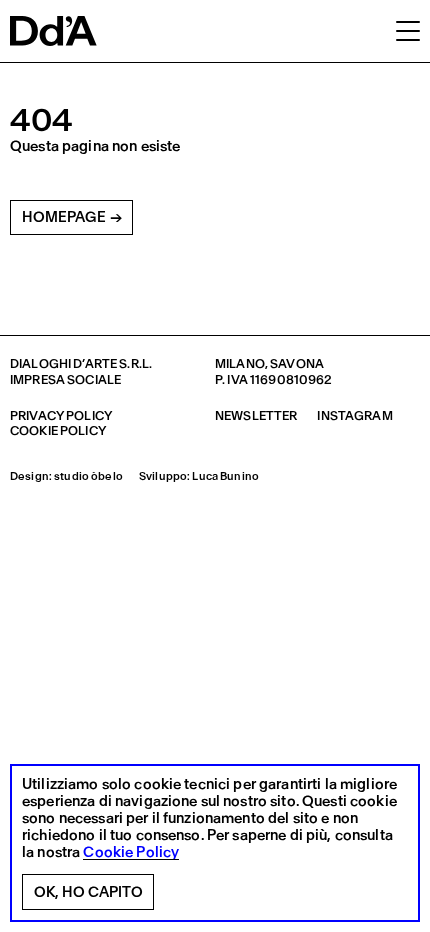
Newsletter (256, 415)
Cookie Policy (131, 852)
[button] (408, 30)
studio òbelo (88, 476)
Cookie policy (58, 430)
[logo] (53, 31)
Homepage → (72, 217)
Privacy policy (61, 415)
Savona (297, 363)
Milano (240, 363)
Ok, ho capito (88, 892)
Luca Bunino (225, 476)
